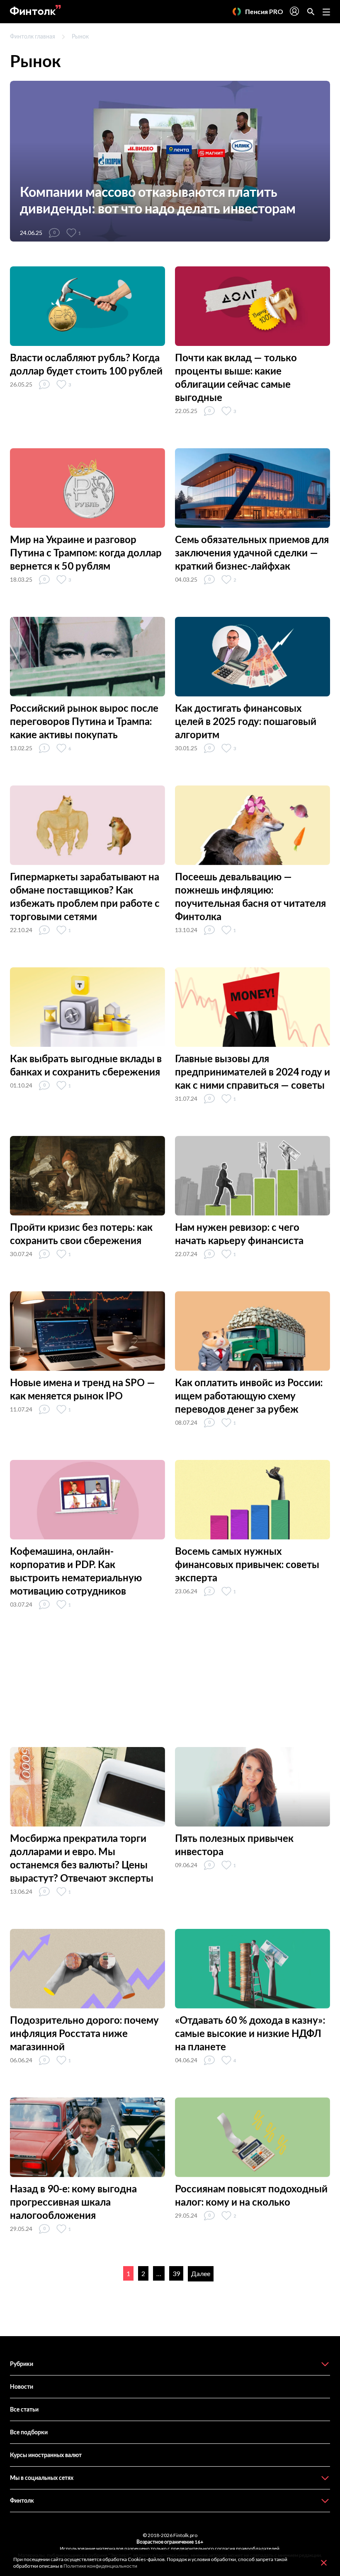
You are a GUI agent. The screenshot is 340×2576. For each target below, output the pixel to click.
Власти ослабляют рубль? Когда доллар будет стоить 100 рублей (86, 364)
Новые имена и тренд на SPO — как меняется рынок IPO (83, 1389)
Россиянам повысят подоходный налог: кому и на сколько (251, 2195)
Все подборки (29, 2432)
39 (176, 2273)
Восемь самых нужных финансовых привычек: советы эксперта (247, 1564)
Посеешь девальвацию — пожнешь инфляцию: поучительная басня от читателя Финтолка (250, 896)
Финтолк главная (33, 36)
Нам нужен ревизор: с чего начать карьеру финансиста (239, 1234)
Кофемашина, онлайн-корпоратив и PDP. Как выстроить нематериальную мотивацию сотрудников (76, 1571)
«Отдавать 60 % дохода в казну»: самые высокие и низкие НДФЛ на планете (250, 2033)
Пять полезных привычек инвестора (234, 1845)
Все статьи (24, 2409)
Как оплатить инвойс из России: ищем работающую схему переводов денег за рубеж (249, 1396)
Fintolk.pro (185, 2535)
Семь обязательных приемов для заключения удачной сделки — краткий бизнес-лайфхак (252, 552)
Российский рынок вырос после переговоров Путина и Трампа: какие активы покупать (84, 721)
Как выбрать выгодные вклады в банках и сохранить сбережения (86, 1065)
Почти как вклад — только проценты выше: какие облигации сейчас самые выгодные (236, 377)
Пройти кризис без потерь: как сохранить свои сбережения (81, 1234)
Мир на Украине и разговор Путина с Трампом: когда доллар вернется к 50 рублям (86, 552)
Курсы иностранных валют (46, 2455)
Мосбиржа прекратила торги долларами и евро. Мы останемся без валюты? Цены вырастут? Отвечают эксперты (82, 1858)
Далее (201, 2273)
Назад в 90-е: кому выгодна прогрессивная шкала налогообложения (73, 2202)
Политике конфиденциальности (100, 2566)
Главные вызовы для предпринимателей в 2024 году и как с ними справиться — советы (253, 1072)
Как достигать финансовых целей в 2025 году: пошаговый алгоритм (246, 721)
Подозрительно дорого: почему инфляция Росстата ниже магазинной (84, 2033)
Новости (22, 2386)
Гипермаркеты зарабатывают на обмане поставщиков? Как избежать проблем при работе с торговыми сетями (85, 896)
